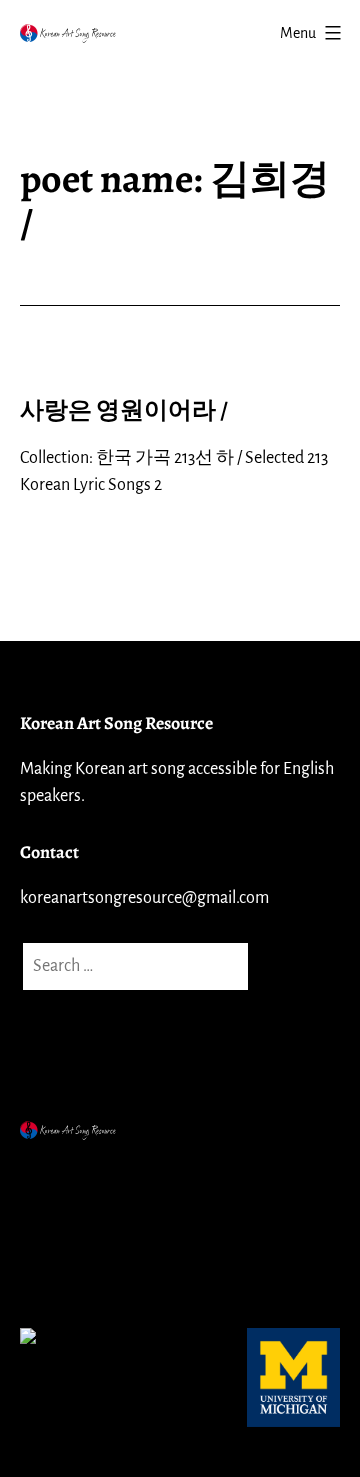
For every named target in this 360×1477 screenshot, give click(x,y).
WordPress (199, 1174)
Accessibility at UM (93, 1273)
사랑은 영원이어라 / (124, 410)
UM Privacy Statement (105, 1223)
